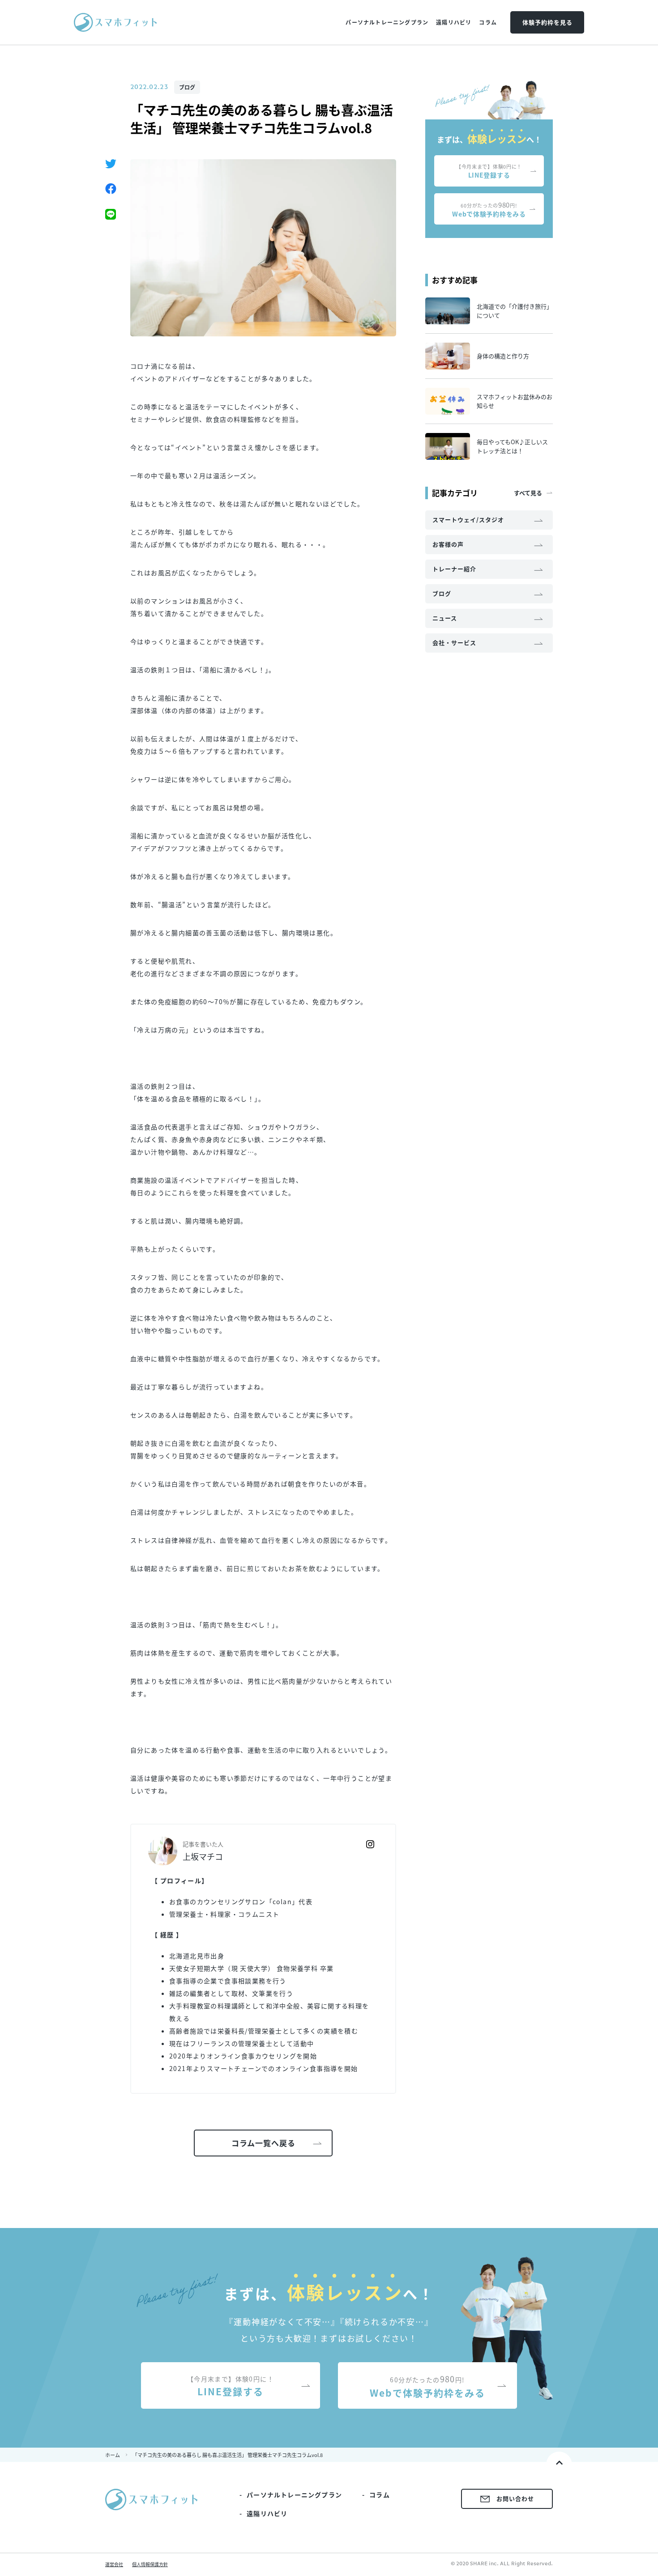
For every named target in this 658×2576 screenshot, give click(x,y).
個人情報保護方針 (150, 2564)
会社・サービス (454, 643)
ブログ (187, 87)
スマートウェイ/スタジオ (468, 520)
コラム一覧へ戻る (263, 2143)
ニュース (445, 618)
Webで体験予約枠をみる (489, 209)
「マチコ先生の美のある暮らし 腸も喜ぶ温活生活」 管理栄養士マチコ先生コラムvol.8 (228, 2455)
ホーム (113, 2455)
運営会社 (114, 2564)
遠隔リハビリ (267, 2513)
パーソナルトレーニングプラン (294, 2495)
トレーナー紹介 (454, 569)
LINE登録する (489, 171)
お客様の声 (448, 544)
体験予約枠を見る (547, 22)
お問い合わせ (515, 2498)
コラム (380, 2495)
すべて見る (528, 493)
